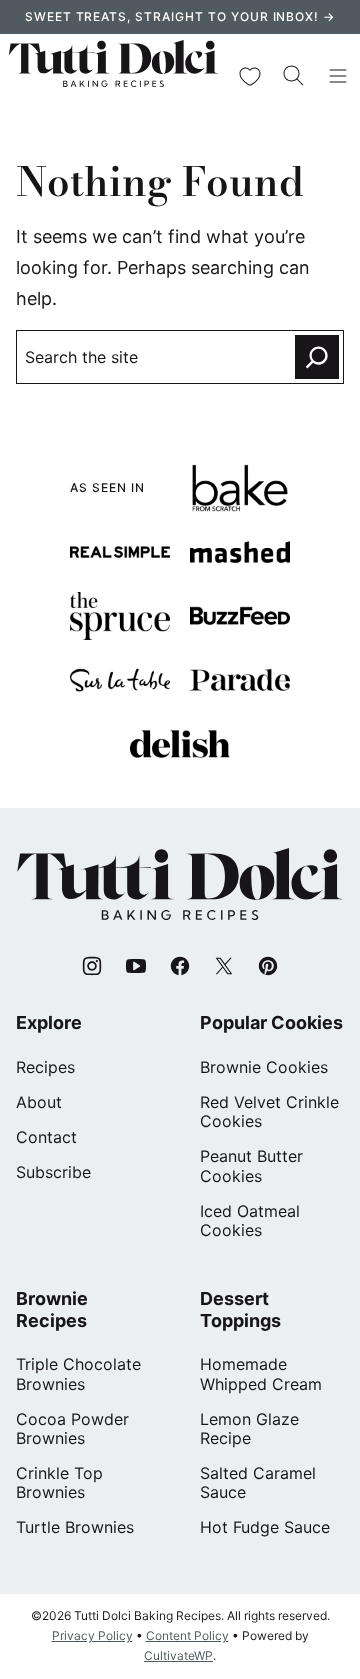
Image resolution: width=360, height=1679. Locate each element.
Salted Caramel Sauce (258, 1482)
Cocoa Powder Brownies (72, 1428)
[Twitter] (224, 966)
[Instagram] (92, 966)
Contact (46, 1137)
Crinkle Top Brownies (59, 1482)
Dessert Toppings (240, 1309)
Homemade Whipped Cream (261, 1373)
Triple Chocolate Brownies (78, 1373)
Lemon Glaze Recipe (249, 1428)
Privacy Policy (92, 1635)
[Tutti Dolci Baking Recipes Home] (113, 76)
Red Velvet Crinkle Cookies (269, 1111)
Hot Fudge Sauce (265, 1527)
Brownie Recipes (52, 1309)
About (39, 1102)
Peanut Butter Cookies (251, 1165)
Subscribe (53, 1172)
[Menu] (338, 76)
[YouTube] (136, 966)
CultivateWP (178, 1655)
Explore (49, 1022)
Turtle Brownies (75, 1527)
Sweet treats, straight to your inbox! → (180, 16)
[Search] (294, 76)
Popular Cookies (271, 1022)
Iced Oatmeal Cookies (250, 1220)
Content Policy (187, 1635)
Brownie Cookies (264, 1067)
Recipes (45, 1067)
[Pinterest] (268, 966)
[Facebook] (180, 966)
